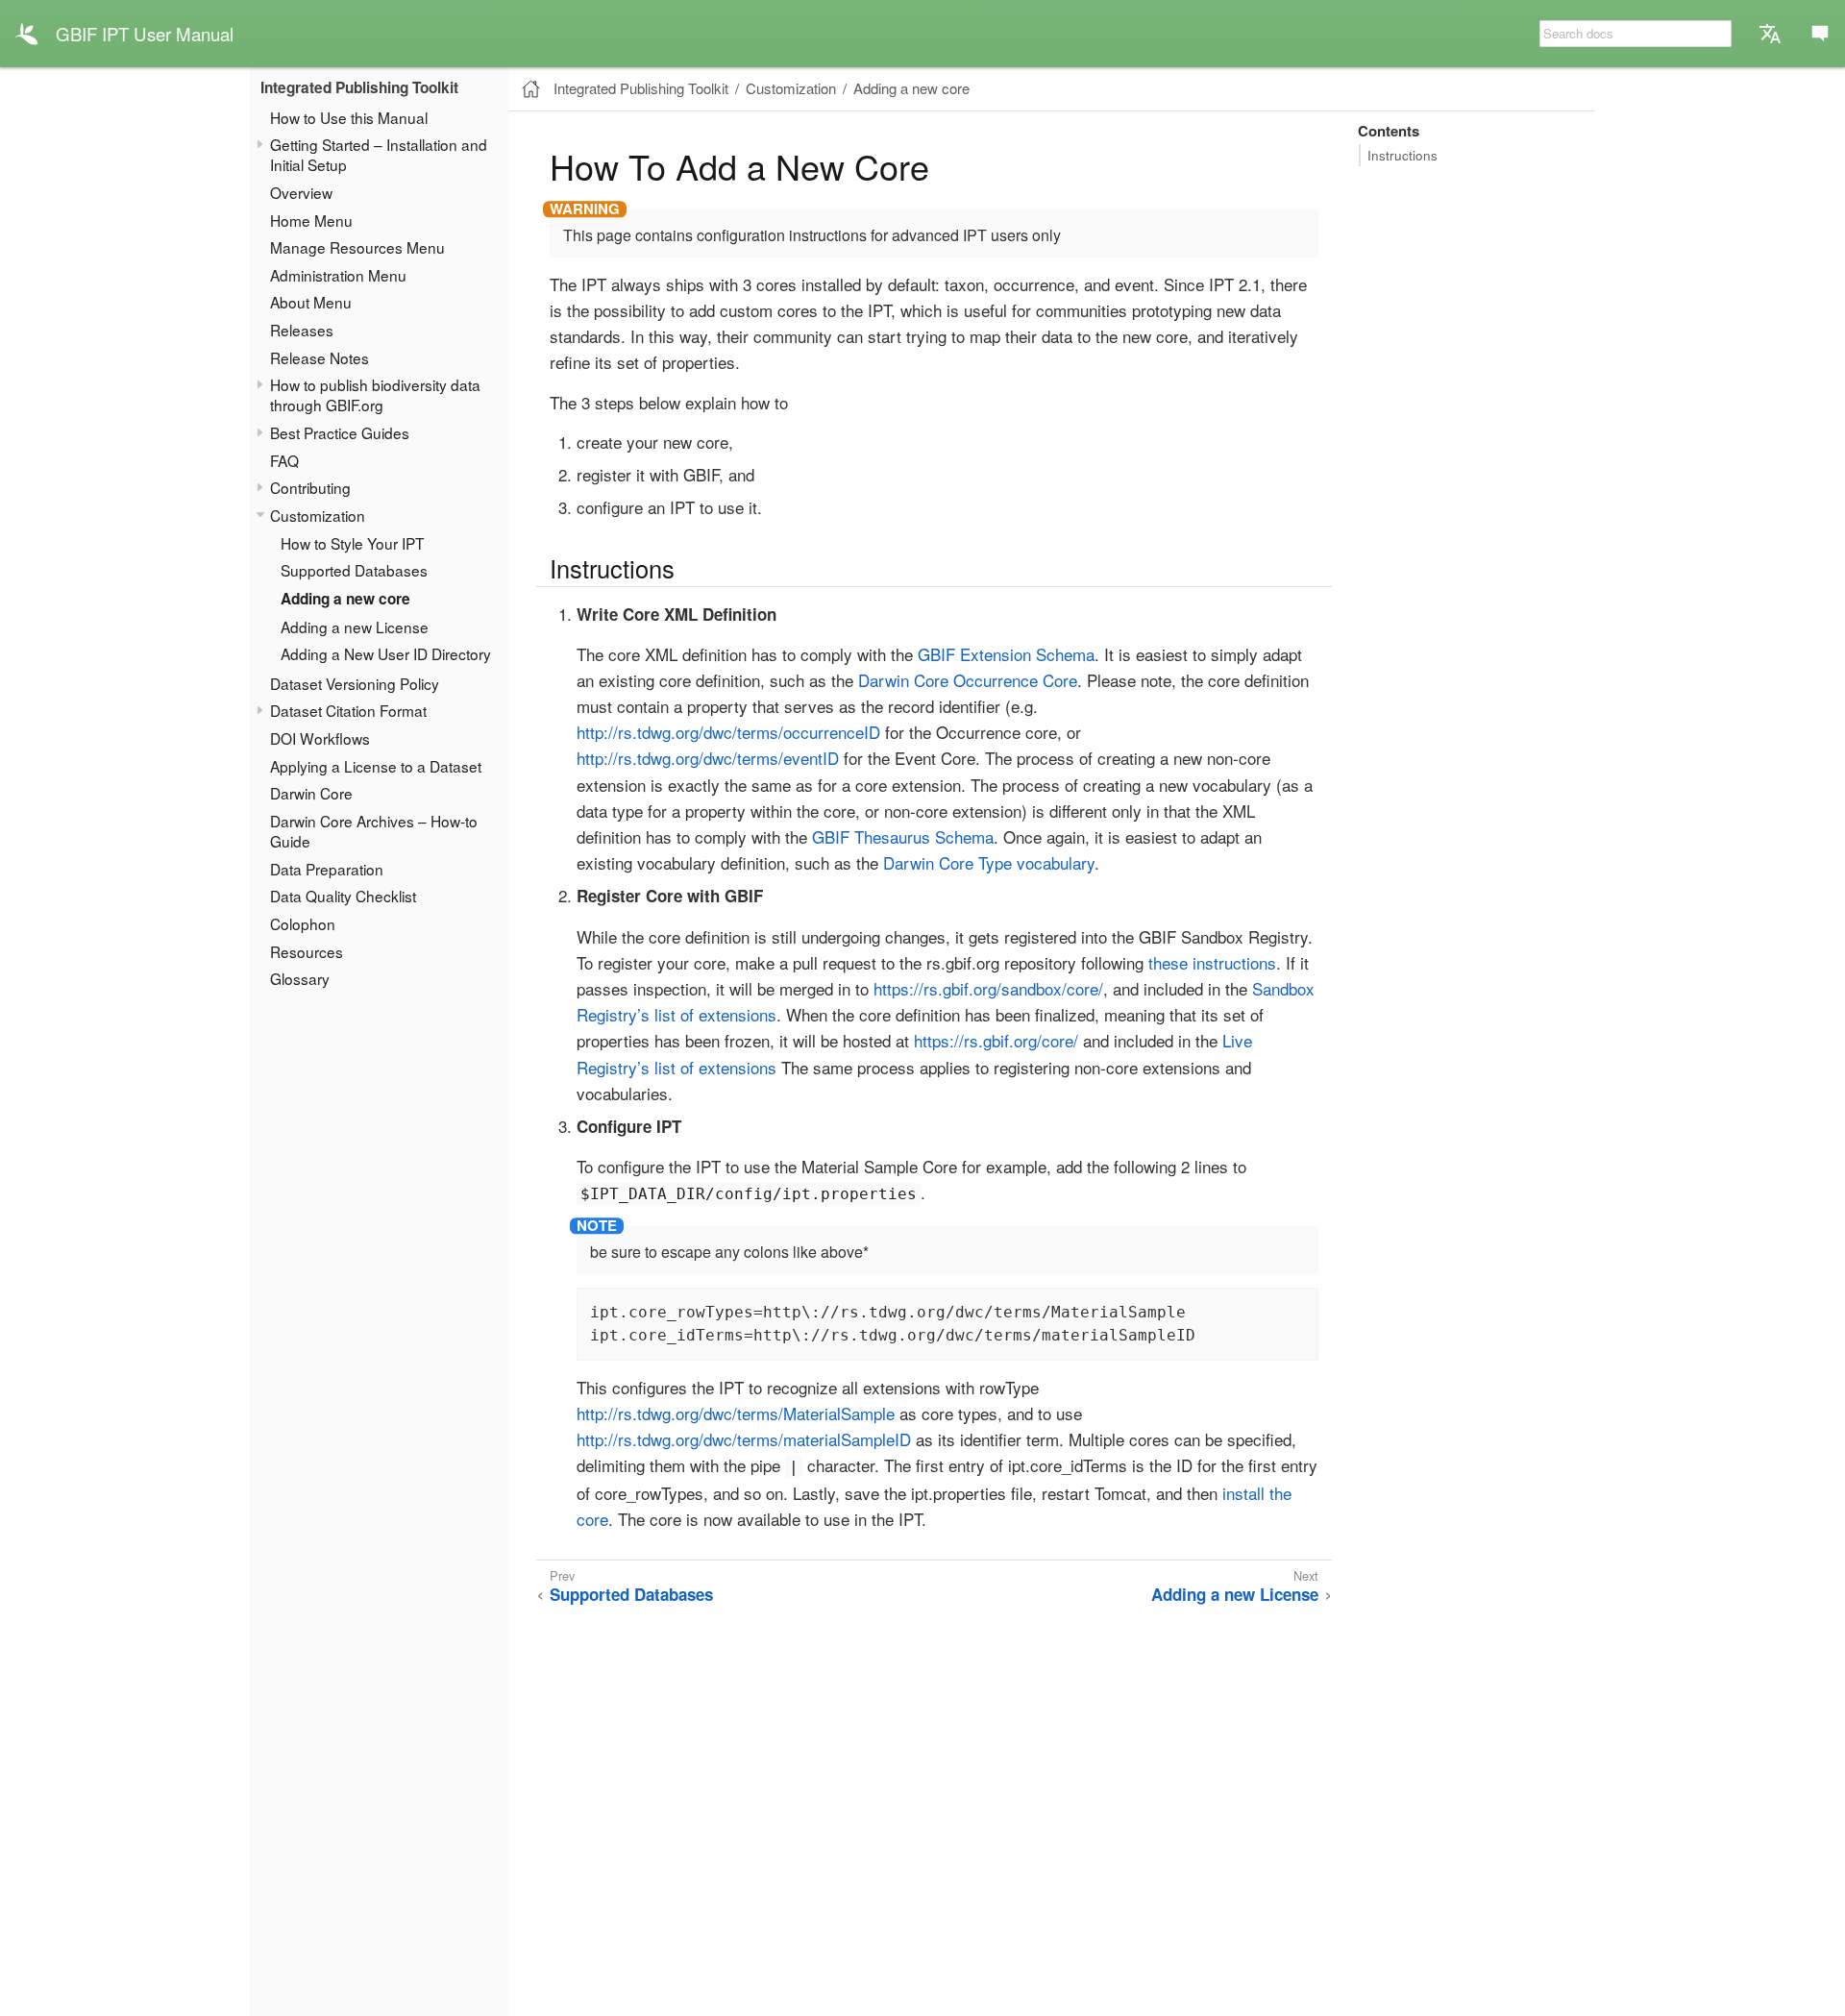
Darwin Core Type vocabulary (989, 862)
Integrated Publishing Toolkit (359, 87)
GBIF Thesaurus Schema (903, 836)
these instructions (1212, 962)
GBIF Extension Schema (1006, 654)
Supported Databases (354, 570)
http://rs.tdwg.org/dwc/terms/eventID (708, 758)
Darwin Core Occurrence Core (968, 680)
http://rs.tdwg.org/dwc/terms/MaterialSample (736, 1413)
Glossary (300, 978)
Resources (307, 950)
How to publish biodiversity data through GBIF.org (375, 394)
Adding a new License (355, 626)
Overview (301, 192)
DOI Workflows (320, 738)
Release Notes (320, 357)
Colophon (303, 923)
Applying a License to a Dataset (376, 765)
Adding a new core (345, 599)
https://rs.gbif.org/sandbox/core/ (988, 988)
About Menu (311, 302)
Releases (302, 330)
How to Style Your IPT (352, 542)
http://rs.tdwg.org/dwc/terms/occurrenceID (728, 732)
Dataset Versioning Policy (355, 683)
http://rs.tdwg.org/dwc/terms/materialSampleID (744, 1439)
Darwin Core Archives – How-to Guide (374, 831)
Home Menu (311, 219)
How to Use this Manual (349, 116)
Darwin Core (311, 793)
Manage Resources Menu (357, 247)
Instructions (1402, 155)
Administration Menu (338, 275)
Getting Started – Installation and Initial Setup (379, 154)
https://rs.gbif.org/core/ (996, 1040)
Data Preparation (327, 868)
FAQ (284, 460)
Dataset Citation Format (348, 710)
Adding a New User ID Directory (386, 653)
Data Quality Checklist (343, 896)
